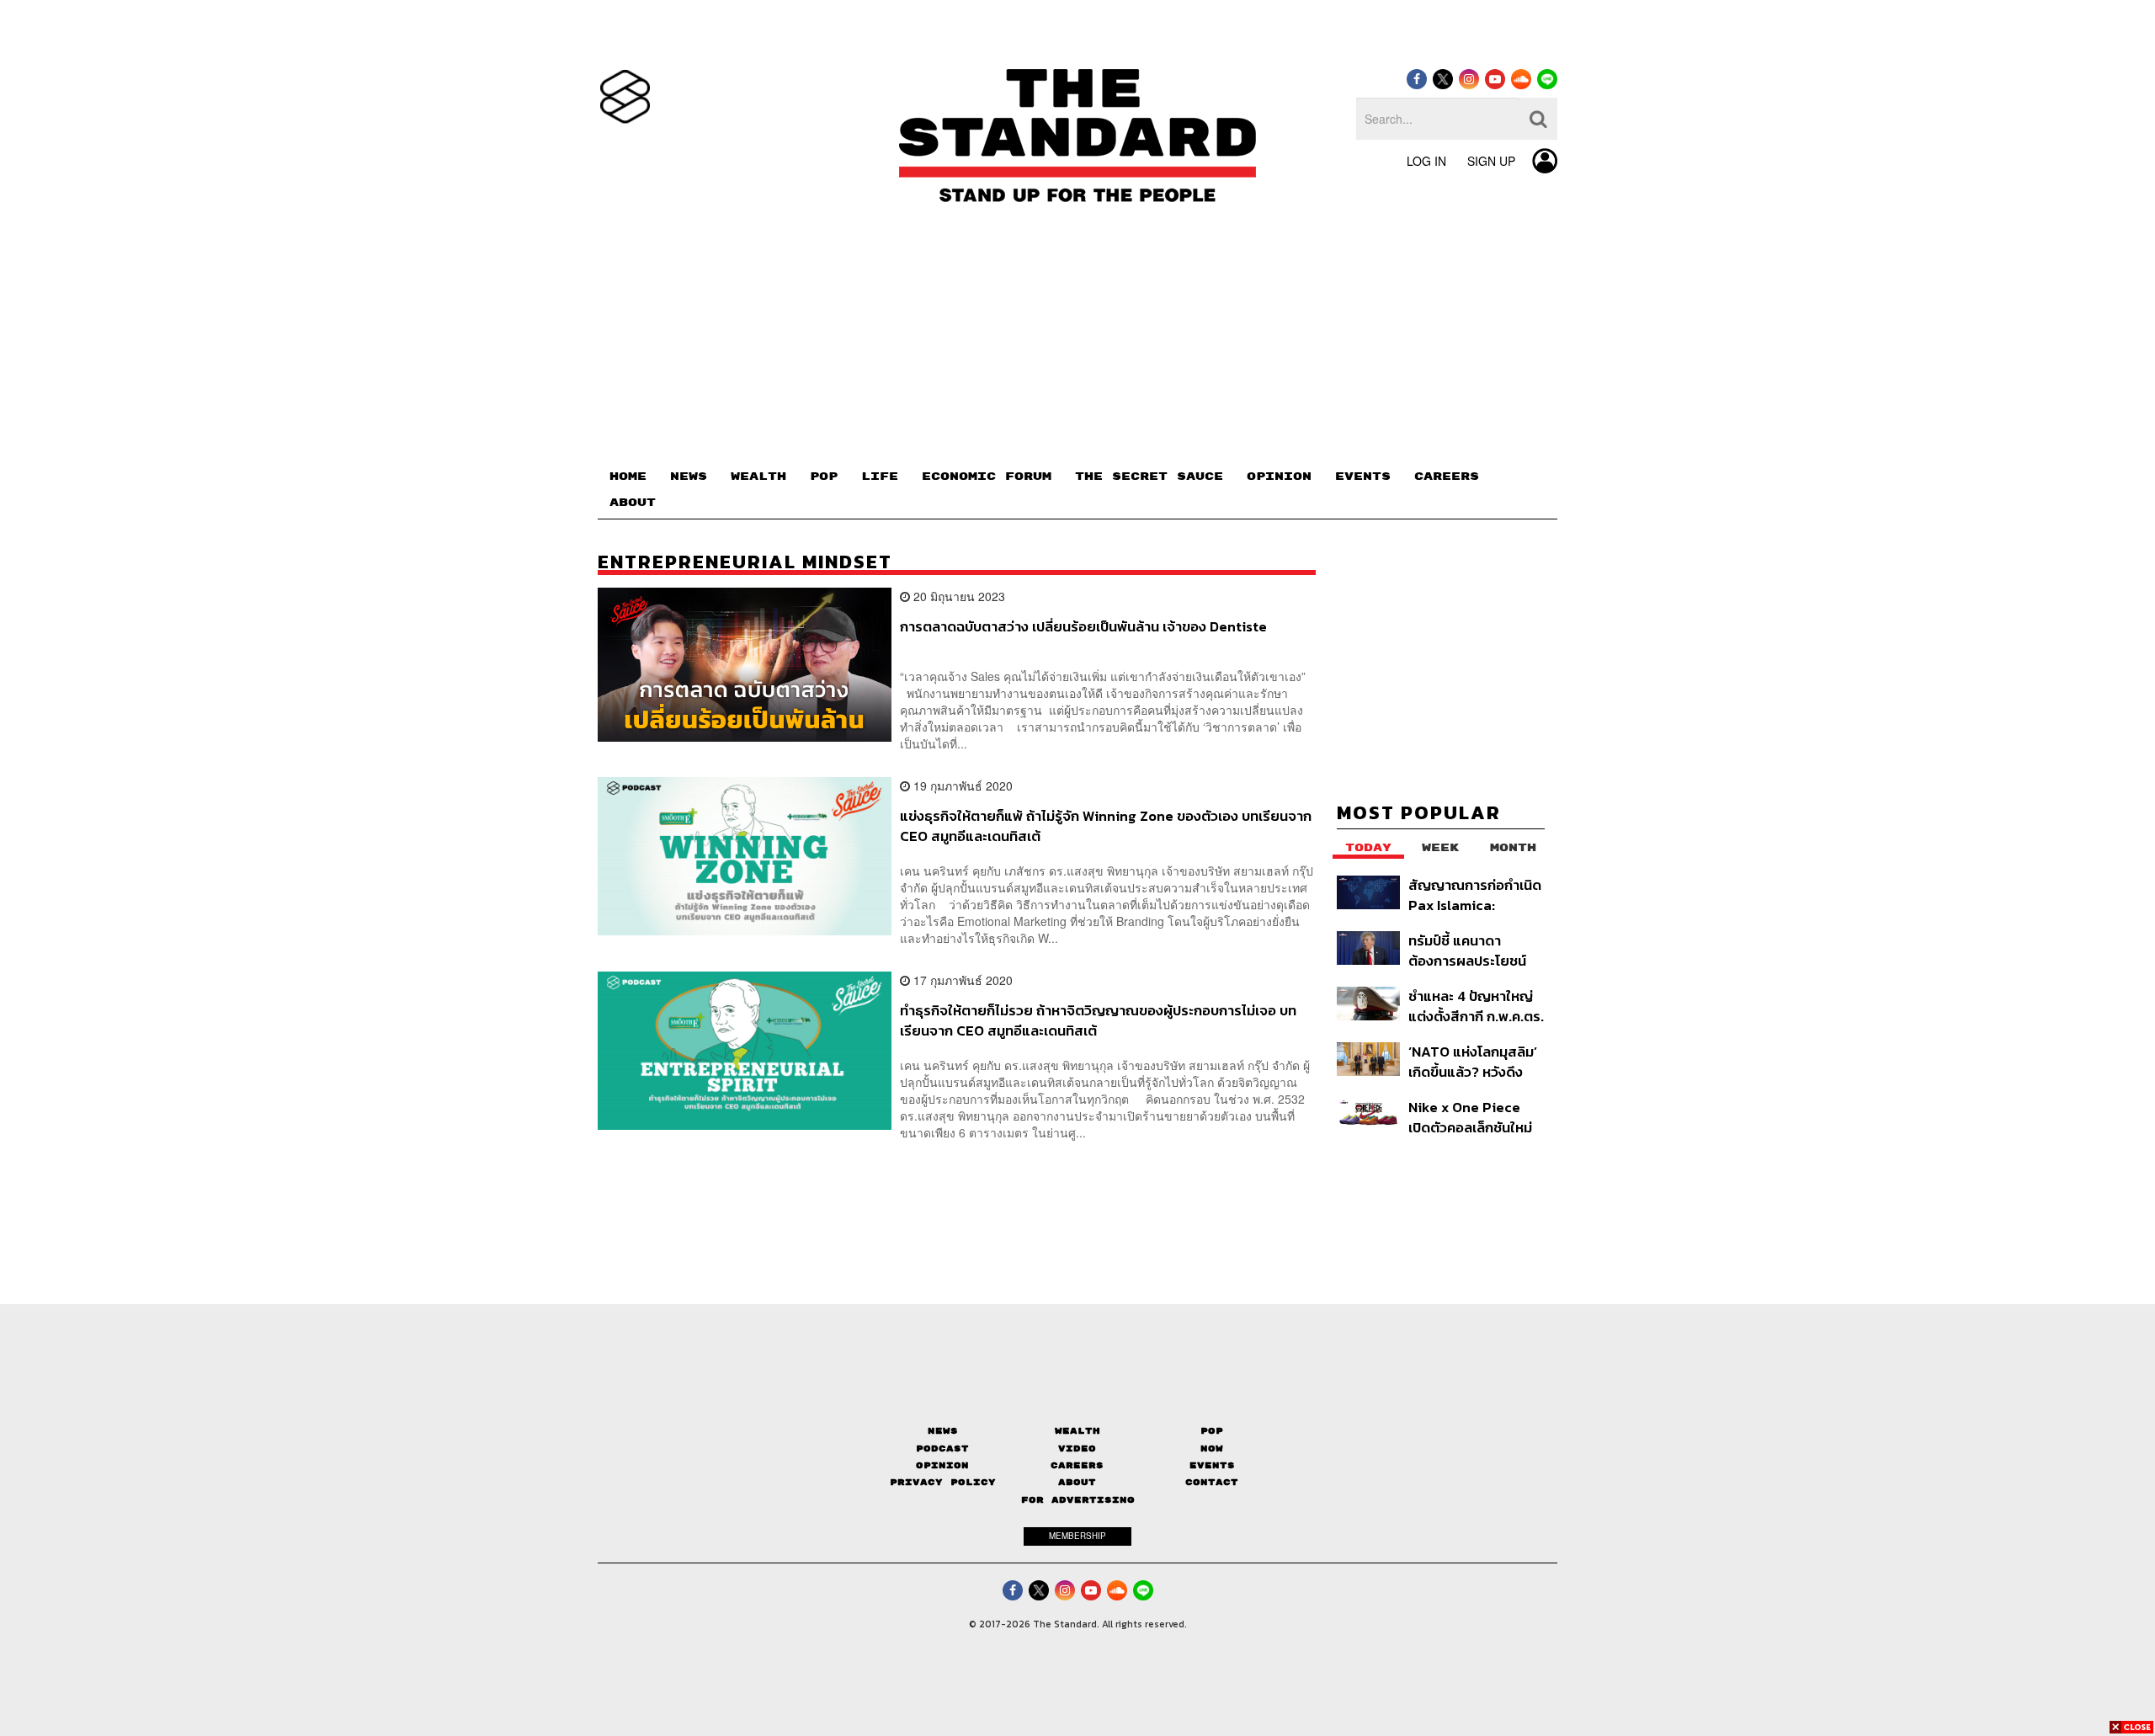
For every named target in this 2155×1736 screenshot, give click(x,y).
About (1077, 1482)
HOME (628, 477)
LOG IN (1426, 161)
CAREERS (1447, 477)
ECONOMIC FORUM (987, 477)
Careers (1077, 1465)
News (943, 1431)
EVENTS (1363, 477)
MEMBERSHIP (1077, 1536)
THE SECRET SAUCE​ (1149, 477)
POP (824, 477)
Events (1212, 1465)
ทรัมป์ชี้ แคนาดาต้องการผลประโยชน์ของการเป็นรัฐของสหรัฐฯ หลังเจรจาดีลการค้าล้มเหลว (1467, 950)
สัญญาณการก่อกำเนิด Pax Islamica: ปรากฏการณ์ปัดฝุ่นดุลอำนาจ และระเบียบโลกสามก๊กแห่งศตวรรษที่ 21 (1475, 895)
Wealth (1077, 1431)
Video (1077, 1448)
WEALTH (758, 477)
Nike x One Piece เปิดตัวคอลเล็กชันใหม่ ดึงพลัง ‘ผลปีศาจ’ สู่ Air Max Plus (1470, 1117)
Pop (1212, 1431)
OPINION (1279, 477)
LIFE (880, 477)
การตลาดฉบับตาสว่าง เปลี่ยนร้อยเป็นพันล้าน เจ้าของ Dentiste (1083, 627)
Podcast (942, 1448)
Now (1212, 1448)
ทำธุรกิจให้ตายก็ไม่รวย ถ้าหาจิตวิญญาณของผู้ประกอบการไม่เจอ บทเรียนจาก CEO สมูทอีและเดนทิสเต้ (1098, 1020)
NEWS (689, 477)
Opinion (942, 1465)
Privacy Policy (943, 1482)
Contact (1212, 1482)
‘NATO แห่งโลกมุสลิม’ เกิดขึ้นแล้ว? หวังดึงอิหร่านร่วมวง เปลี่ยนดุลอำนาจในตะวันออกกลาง (1473, 1061)
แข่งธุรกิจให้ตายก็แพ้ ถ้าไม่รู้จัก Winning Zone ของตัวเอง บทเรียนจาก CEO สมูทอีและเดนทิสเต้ (1106, 825)
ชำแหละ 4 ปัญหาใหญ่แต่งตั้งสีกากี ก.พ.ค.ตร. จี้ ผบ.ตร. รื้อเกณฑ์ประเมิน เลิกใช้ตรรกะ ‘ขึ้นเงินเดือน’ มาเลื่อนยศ (1476, 1006)
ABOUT (633, 503)
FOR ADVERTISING (1078, 1500)
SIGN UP (1491, 161)
